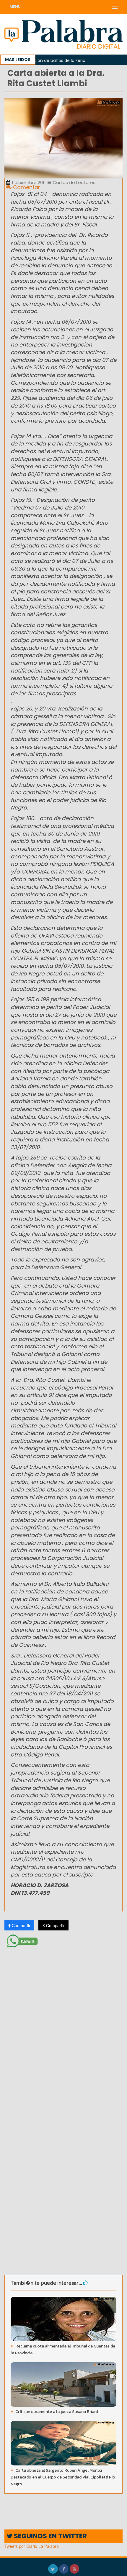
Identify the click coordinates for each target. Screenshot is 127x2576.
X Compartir (53, 1925)
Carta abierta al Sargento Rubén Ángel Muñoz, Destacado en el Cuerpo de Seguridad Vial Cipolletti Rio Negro (63, 2477)
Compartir (21, 1925)
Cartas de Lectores (73, 182)
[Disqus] (63, 2029)
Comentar (26, 187)
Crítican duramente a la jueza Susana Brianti (57, 2412)
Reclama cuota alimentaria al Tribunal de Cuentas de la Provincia (63, 2350)
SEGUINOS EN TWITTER (50, 2536)
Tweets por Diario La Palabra (32, 2546)
